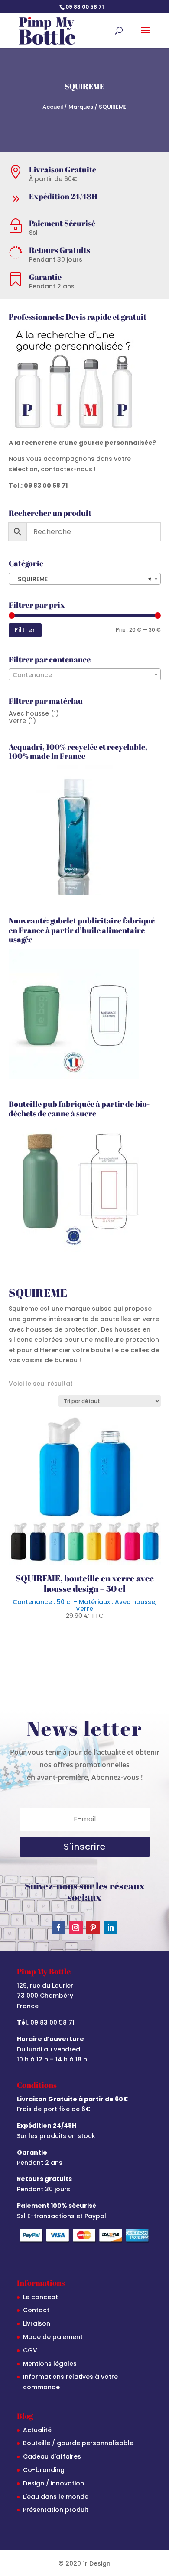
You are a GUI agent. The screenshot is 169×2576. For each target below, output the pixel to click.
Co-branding (44, 2470)
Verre (17, 721)
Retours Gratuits (60, 250)
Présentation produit (56, 2510)
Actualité (37, 2430)
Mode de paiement (53, 2337)
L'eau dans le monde (56, 2497)
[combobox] (85, 579)
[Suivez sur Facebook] (58, 1928)
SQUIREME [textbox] (82, 579)
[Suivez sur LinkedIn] (110, 1928)
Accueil (53, 107)
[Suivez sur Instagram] (76, 1928)
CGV (30, 2350)
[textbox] (85, 675)
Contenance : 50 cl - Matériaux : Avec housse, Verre (84, 1608)
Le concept (41, 2297)
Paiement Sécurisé (62, 223)
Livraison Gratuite (63, 169)
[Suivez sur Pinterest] (93, 1928)
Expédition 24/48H (63, 196)
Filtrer (25, 630)
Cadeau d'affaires (52, 2456)
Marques (81, 107)
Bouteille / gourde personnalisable (78, 2443)
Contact (36, 2310)
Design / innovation (54, 2483)
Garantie (45, 277)
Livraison (37, 2323)
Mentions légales (50, 2364)
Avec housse (29, 713)
